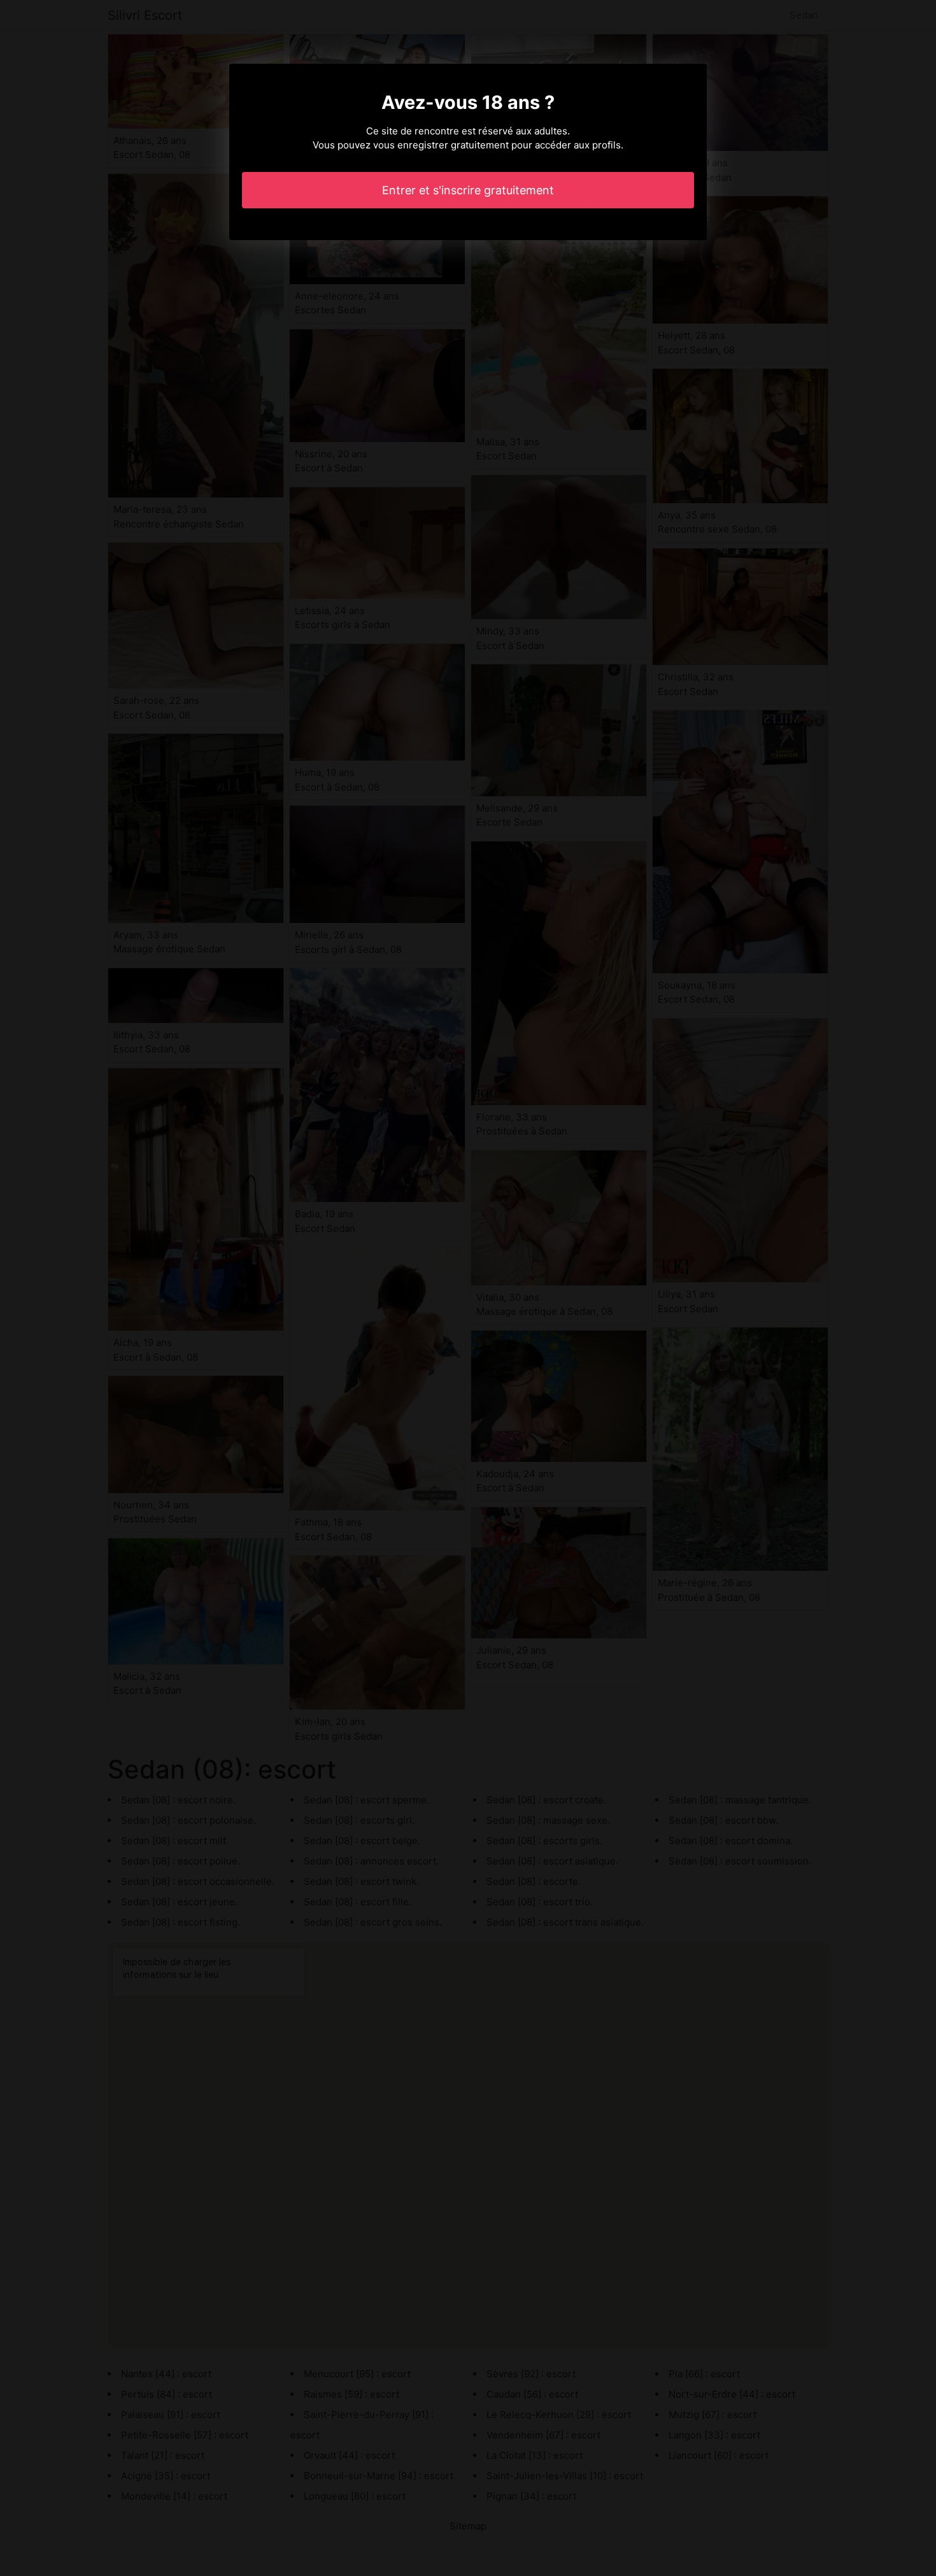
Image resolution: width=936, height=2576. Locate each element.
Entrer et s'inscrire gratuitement (468, 190)
